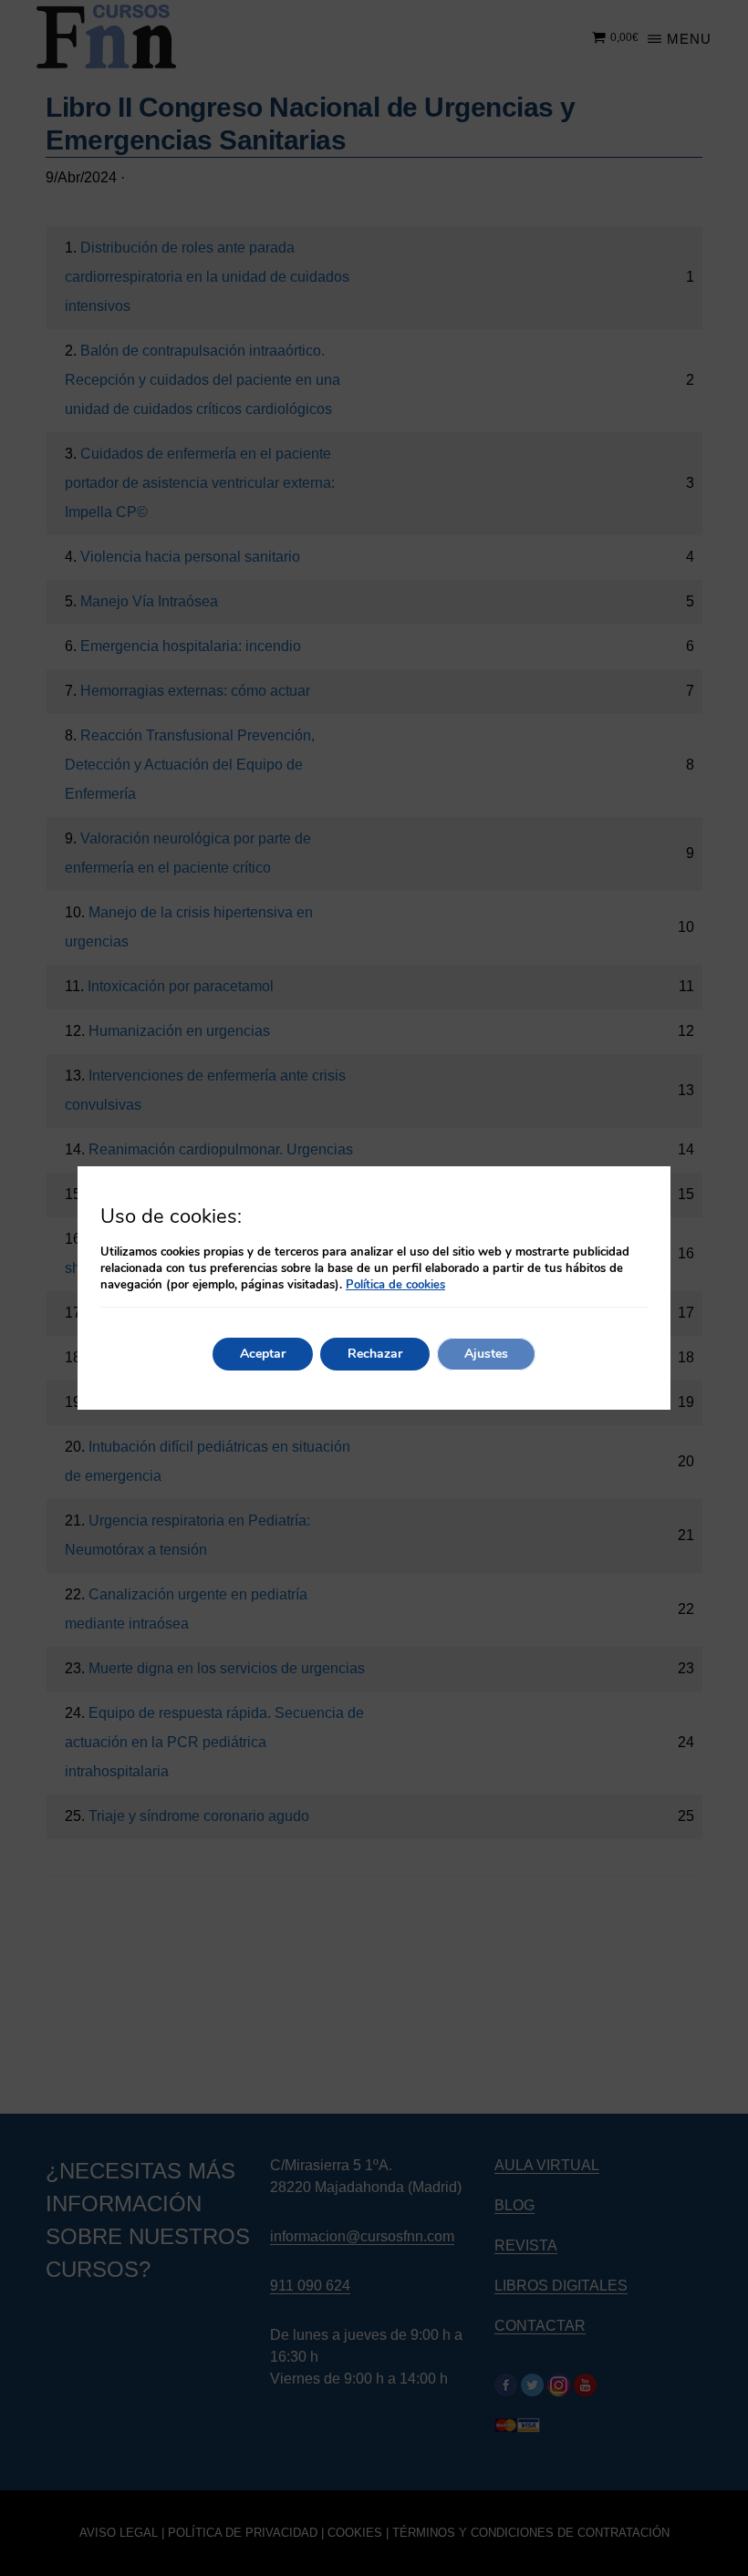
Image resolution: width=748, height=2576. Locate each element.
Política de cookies (395, 1285)
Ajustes (486, 1354)
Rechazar (375, 1354)
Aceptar (263, 1354)
